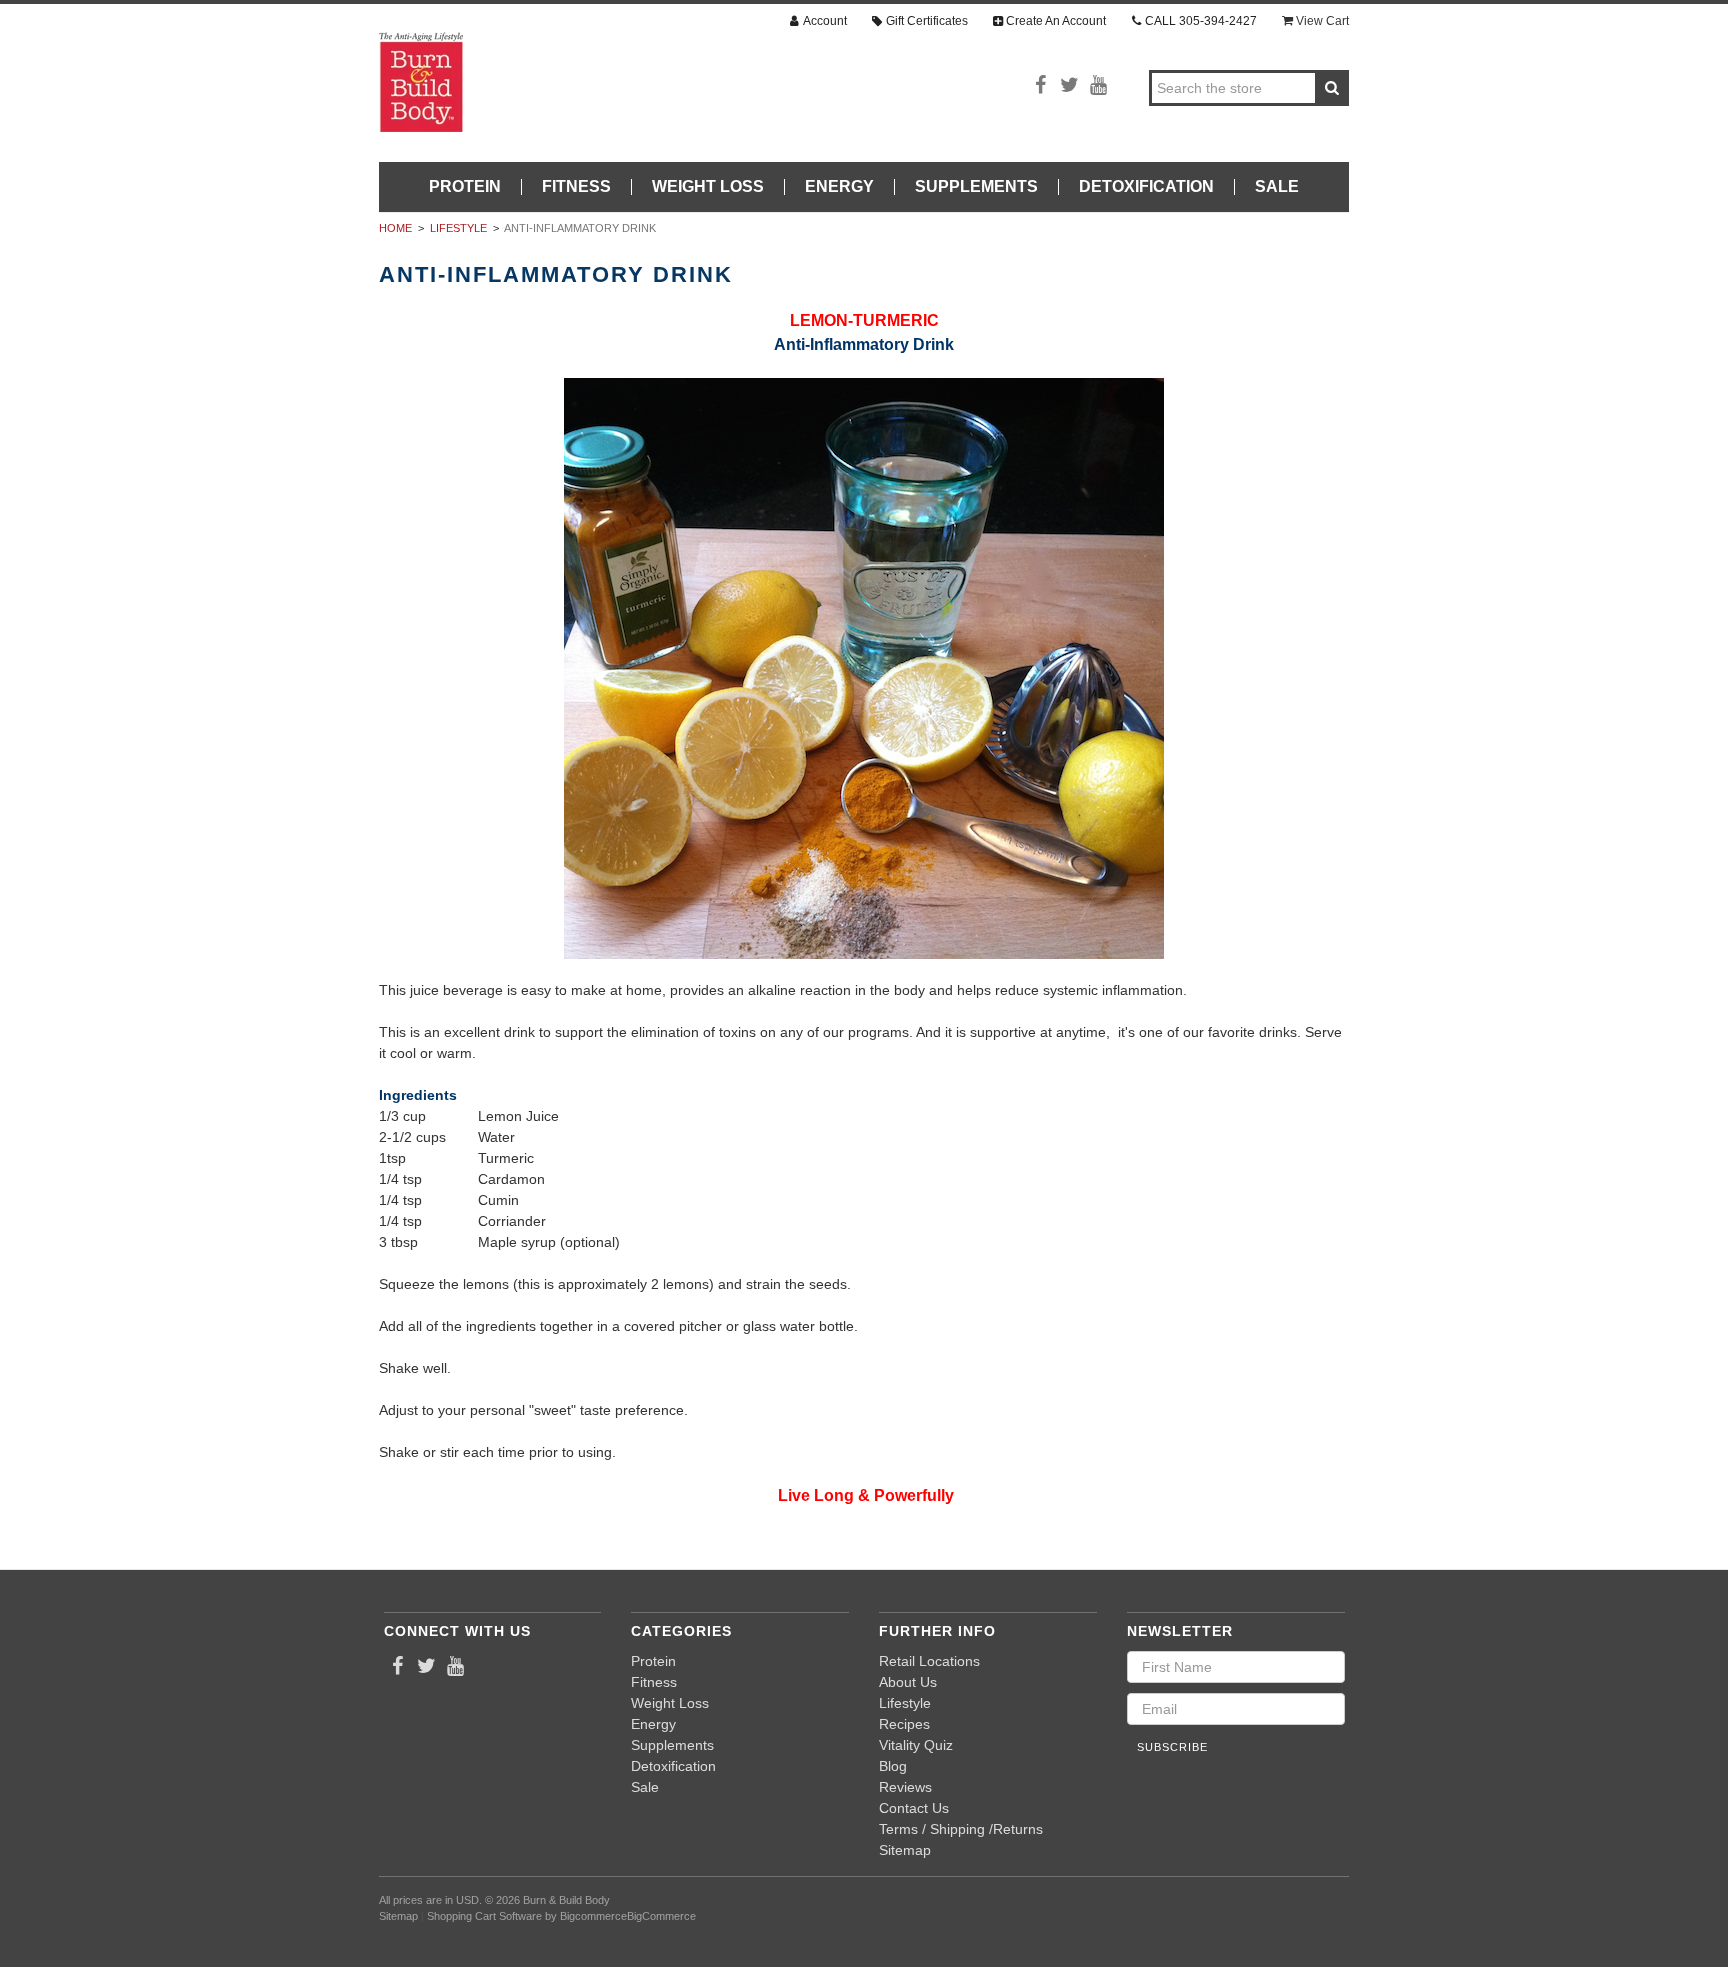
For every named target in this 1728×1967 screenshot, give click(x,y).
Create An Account (1056, 21)
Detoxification (1146, 187)
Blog (893, 1766)
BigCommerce (661, 1916)
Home (395, 228)
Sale (1277, 187)
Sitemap (905, 1850)
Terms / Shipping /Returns (961, 1829)
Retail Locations (929, 1661)
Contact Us (914, 1808)
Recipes (904, 1724)
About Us (908, 1682)
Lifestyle (458, 228)
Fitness (576, 187)
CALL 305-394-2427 (1201, 21)
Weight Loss (708, 187)
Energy (839, 187)
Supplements (976, 187)
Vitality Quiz (916, 1745)
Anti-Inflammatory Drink (580, 228)
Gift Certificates (927, 21)
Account (825, 21)
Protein (465, 187)
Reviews (905, 1787)
